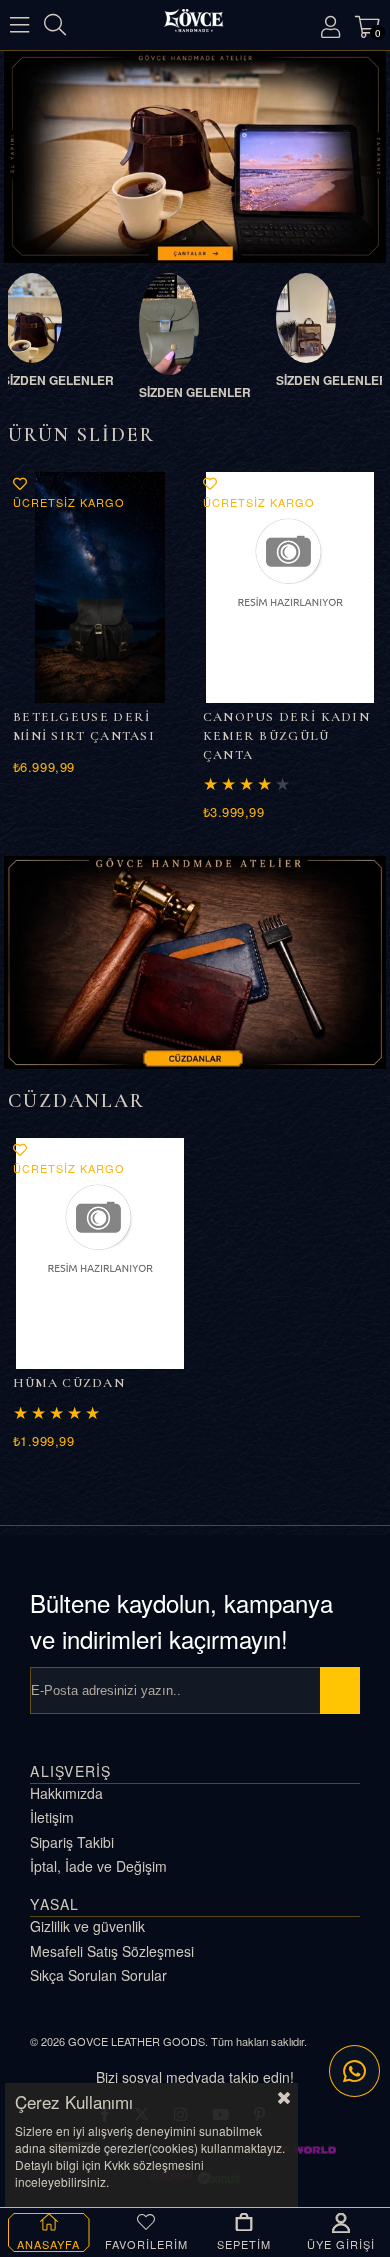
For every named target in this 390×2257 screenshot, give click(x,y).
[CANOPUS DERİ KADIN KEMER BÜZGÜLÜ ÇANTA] (290, 587)
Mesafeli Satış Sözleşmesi (112, 1951)
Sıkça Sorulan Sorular (98, 1975)
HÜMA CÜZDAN (69, 1383)
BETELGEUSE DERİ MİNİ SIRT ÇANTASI (84, 726)
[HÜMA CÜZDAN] (100, 1253)
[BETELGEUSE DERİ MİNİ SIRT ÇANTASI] (100, 587)
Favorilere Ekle (20, 484)
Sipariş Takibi (72, 1842)
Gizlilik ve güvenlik (87, 1926)
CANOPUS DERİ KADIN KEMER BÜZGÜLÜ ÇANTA (286, 736)
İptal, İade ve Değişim (98, 1866)
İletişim (52, 1817)
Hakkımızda (66, 1793)
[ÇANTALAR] (195, 156)
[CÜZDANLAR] (195, 962)
